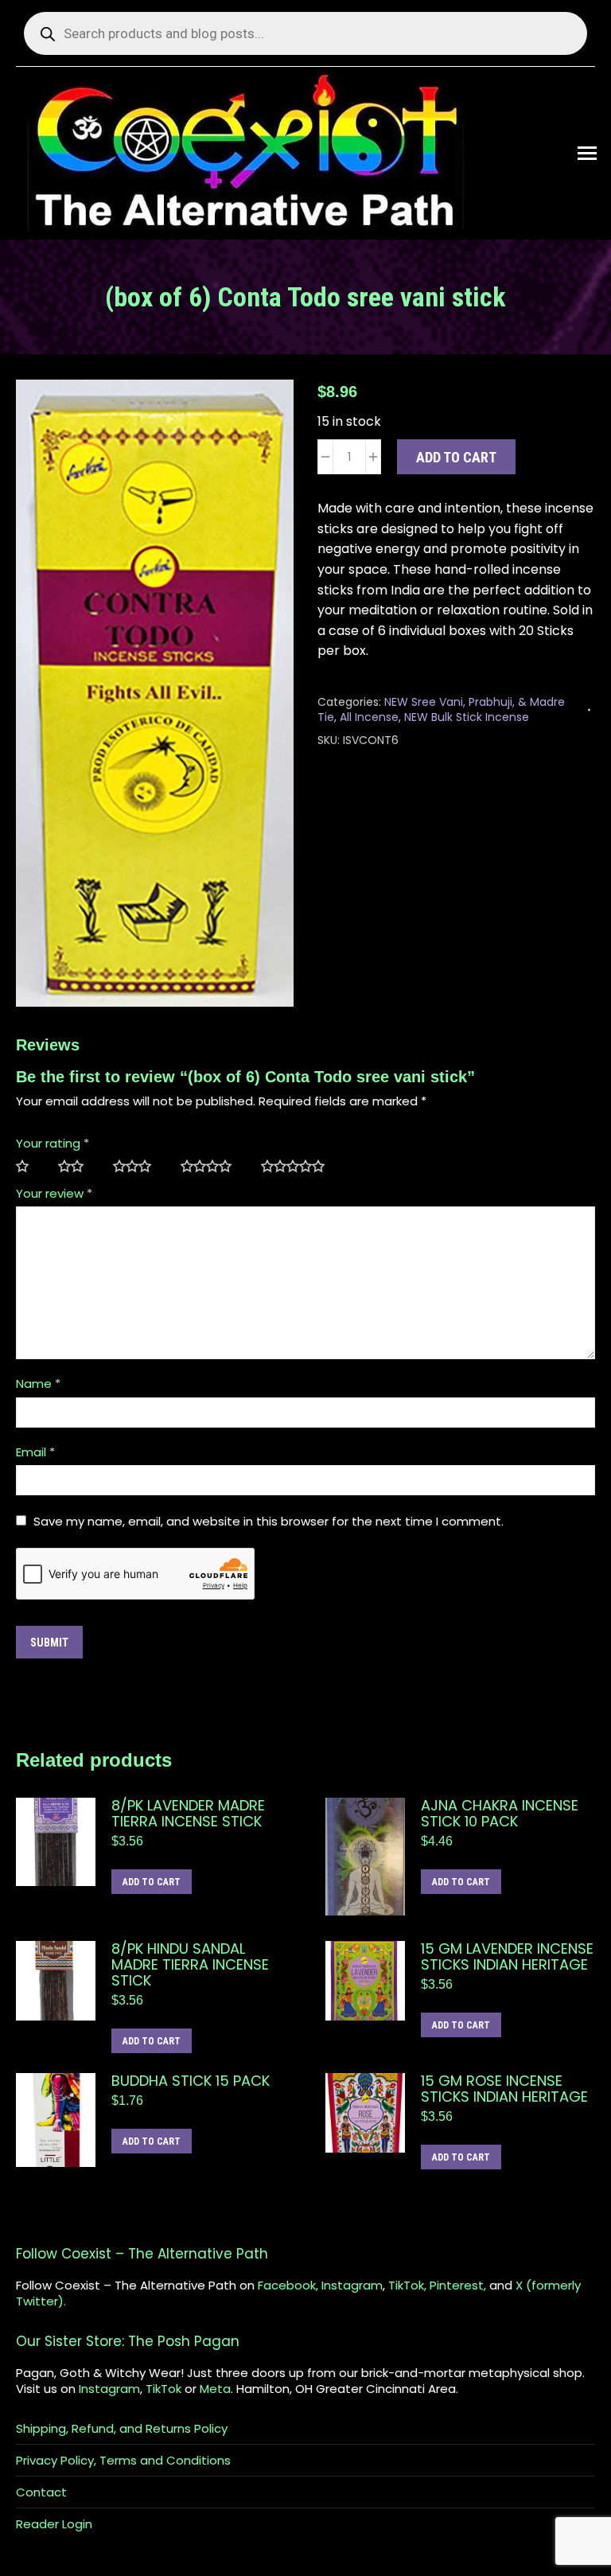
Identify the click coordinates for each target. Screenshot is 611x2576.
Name (38, 1383)
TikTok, (407, 2285)
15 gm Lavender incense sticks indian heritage (507, 1957)
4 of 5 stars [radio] (213, 1167)
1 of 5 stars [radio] (29, 1167)
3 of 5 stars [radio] (139, 1167)
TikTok (163, 2389)
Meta (215, 2389)
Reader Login (54, 2524)
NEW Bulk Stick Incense (467, 717)
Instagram (352, 2285)
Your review (54, 1193)
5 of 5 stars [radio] (299, 1167)
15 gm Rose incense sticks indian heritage (504, 2089)
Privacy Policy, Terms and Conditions (123, 2461)
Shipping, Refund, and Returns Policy (122, 2429)
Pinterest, (458, 2285)
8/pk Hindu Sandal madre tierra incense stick (190, 1965)
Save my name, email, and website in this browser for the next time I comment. (269, 1521)
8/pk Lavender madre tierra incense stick (188, 1814)
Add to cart (456, 457)
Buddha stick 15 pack (191, 2081)
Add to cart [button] (152, 1882)
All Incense (369, 717)
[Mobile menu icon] (587, 153)
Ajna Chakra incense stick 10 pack (500, 1814)
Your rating (53, 1143)
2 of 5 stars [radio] (78, 1167)
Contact (41, 2492)
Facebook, (288, 2285)
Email (35, 1452)
